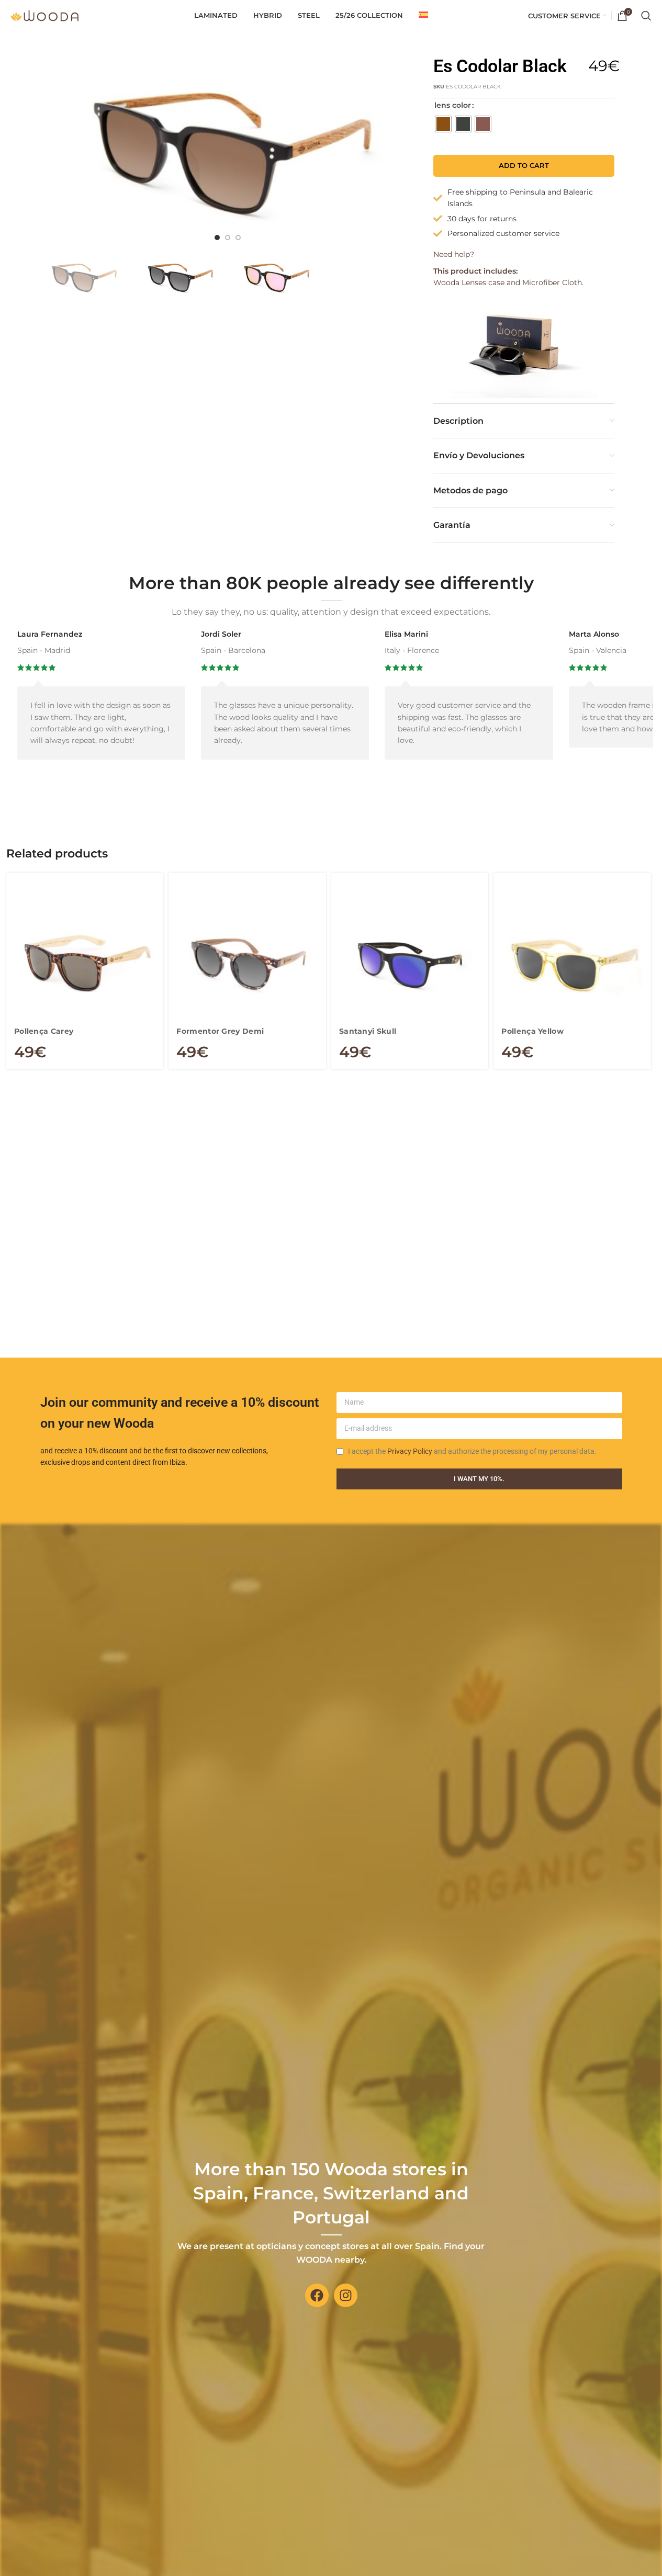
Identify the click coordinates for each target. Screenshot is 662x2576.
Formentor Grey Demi (220, 1031)
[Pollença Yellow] (572, 964)
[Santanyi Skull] (410, 964)
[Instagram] (346, 2295)
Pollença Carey (44, 1031)
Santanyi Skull (368, 1031)
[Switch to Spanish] (423, 16)
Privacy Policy (410, 1451)
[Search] (646, 16)
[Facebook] (317, 2295)
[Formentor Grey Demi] (247, 964)
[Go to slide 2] (228, 238)
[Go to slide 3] (238, 238)
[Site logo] (44, 15)
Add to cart (524, 165)
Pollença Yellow (532, 1031)
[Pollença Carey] (85, 964)
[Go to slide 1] (217, 238)
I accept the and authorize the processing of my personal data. (472, 1451)
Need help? (454, 254)
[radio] (443, 124)
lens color (453, 105)
